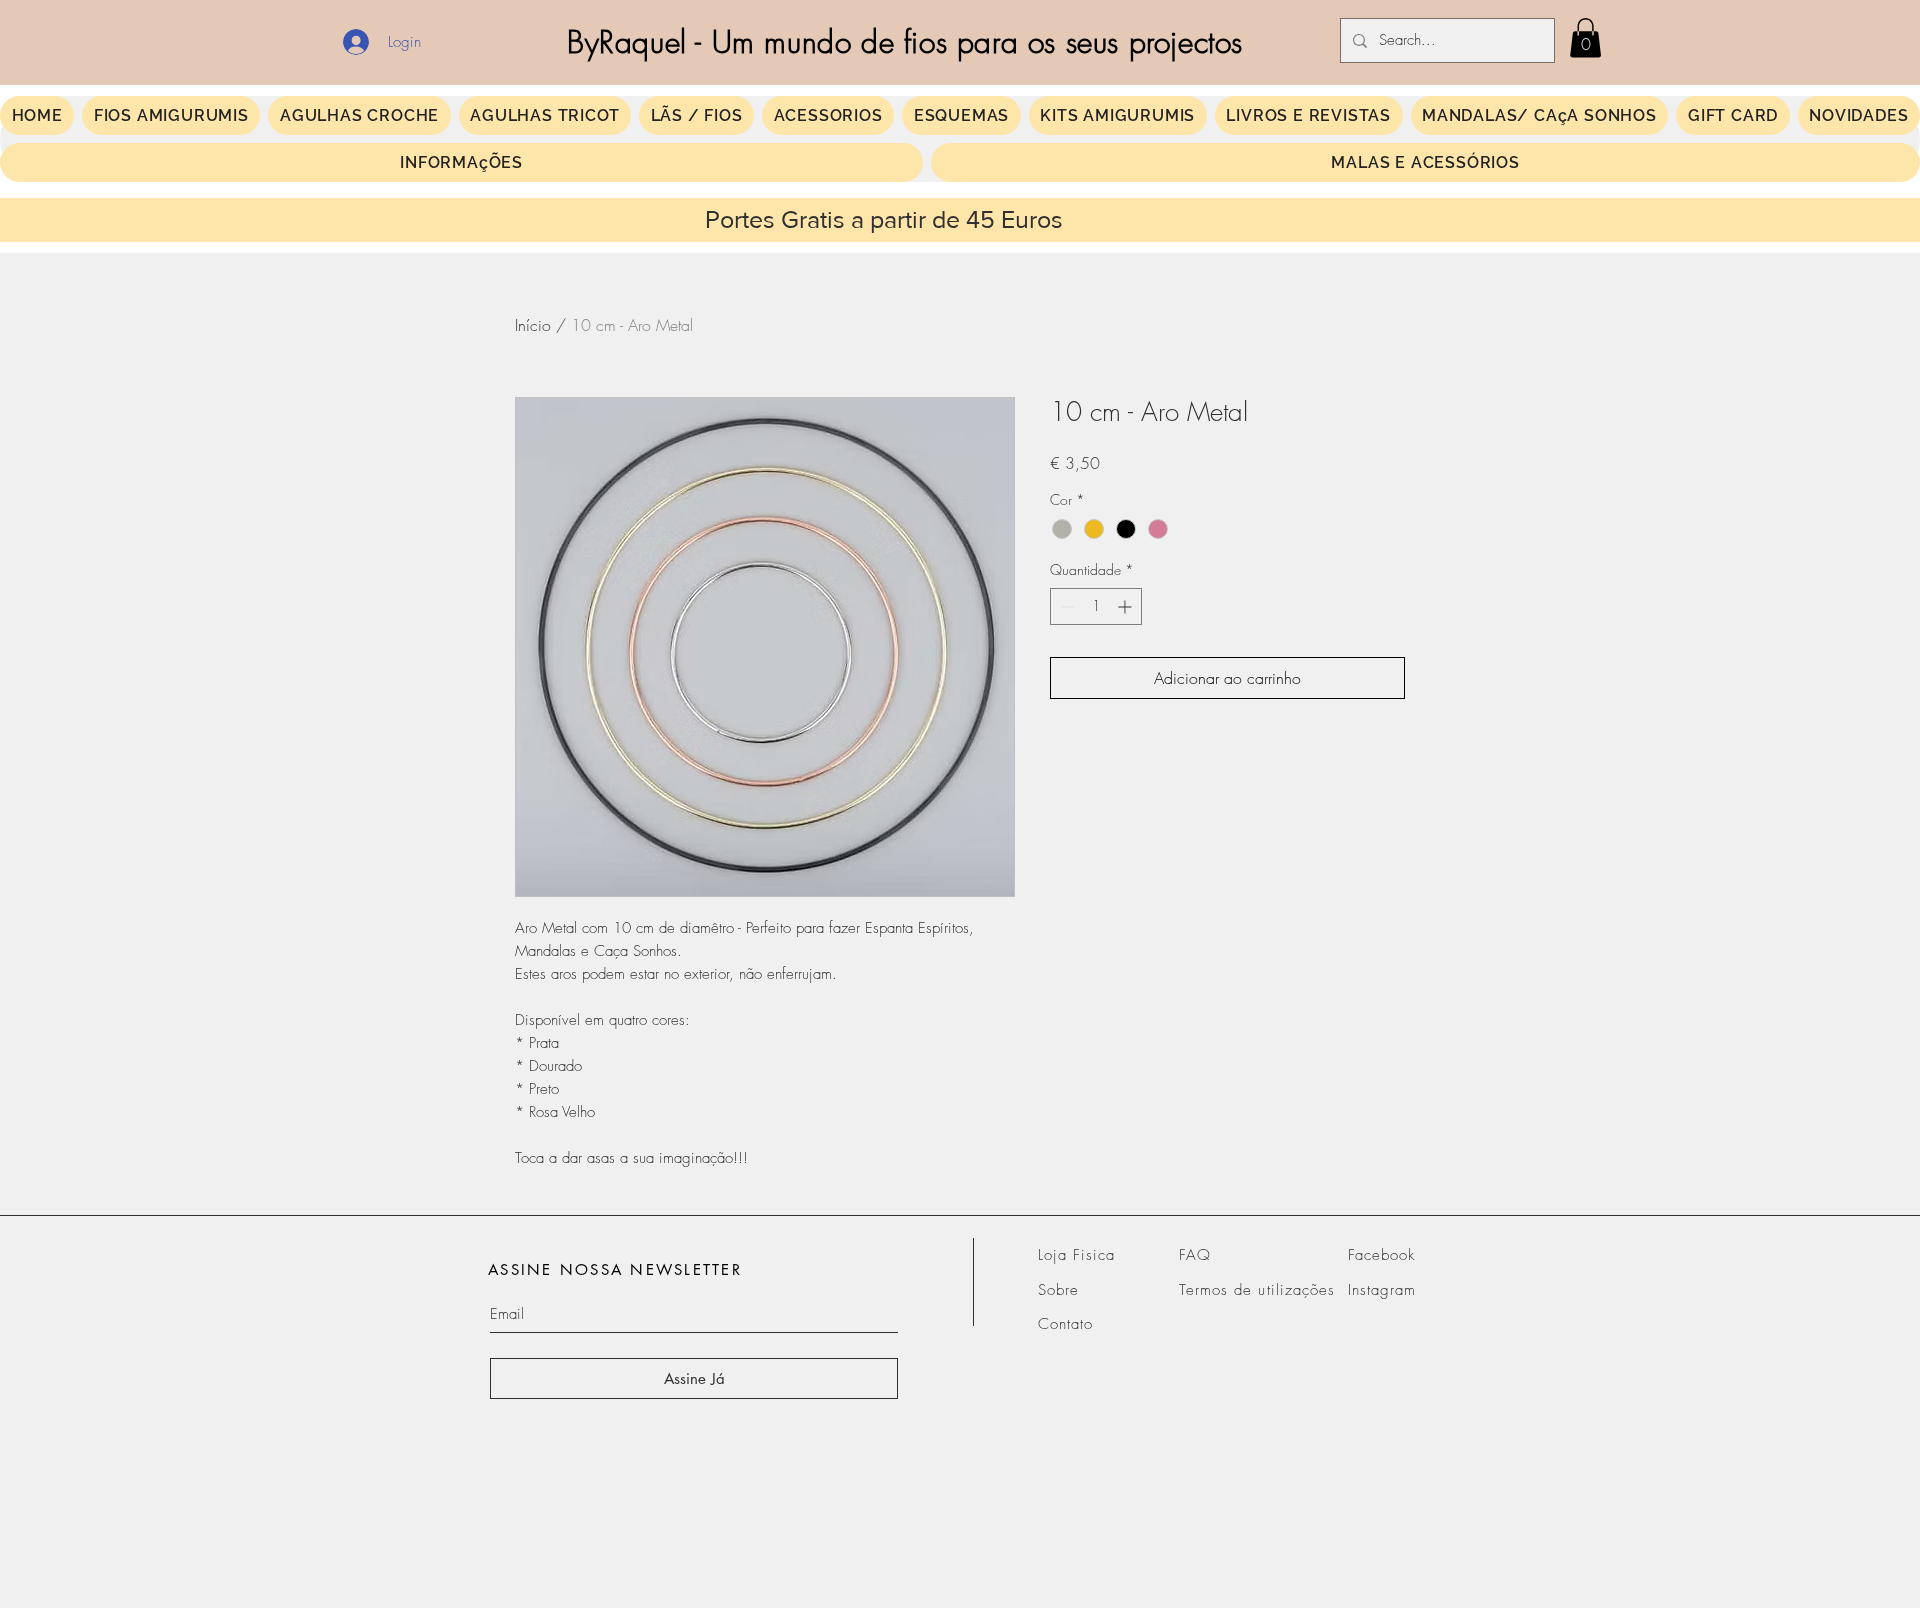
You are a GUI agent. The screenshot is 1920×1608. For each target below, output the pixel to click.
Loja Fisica (1077, 1255)
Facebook (1381, 1255)
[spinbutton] (1096, 606)
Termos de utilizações (1257, 1290)
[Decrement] (1065, 606)
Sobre (1058, 1290)
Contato (1065, 1324)
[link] (1585, 37)
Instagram (1382, 1290)
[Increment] (1126, 606)
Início (533, 325)
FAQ (1195, 1255)
